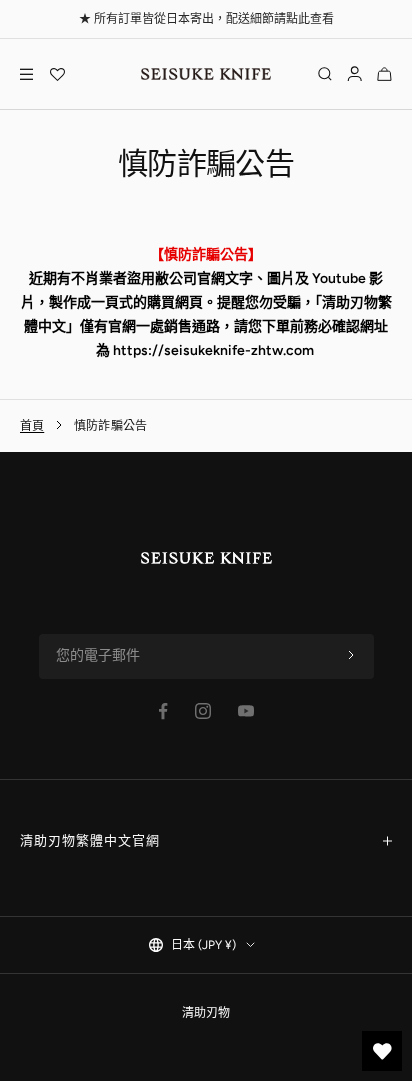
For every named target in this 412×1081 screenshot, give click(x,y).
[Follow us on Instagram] (203, 711)
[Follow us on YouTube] (246, 711)
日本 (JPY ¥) (203, 945)
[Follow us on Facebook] (163, 711)
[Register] (351, 656)
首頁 (32, 426)
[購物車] (384, 74)
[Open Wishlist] (57, 74)
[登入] (354, 74)
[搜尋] (325, 74)
